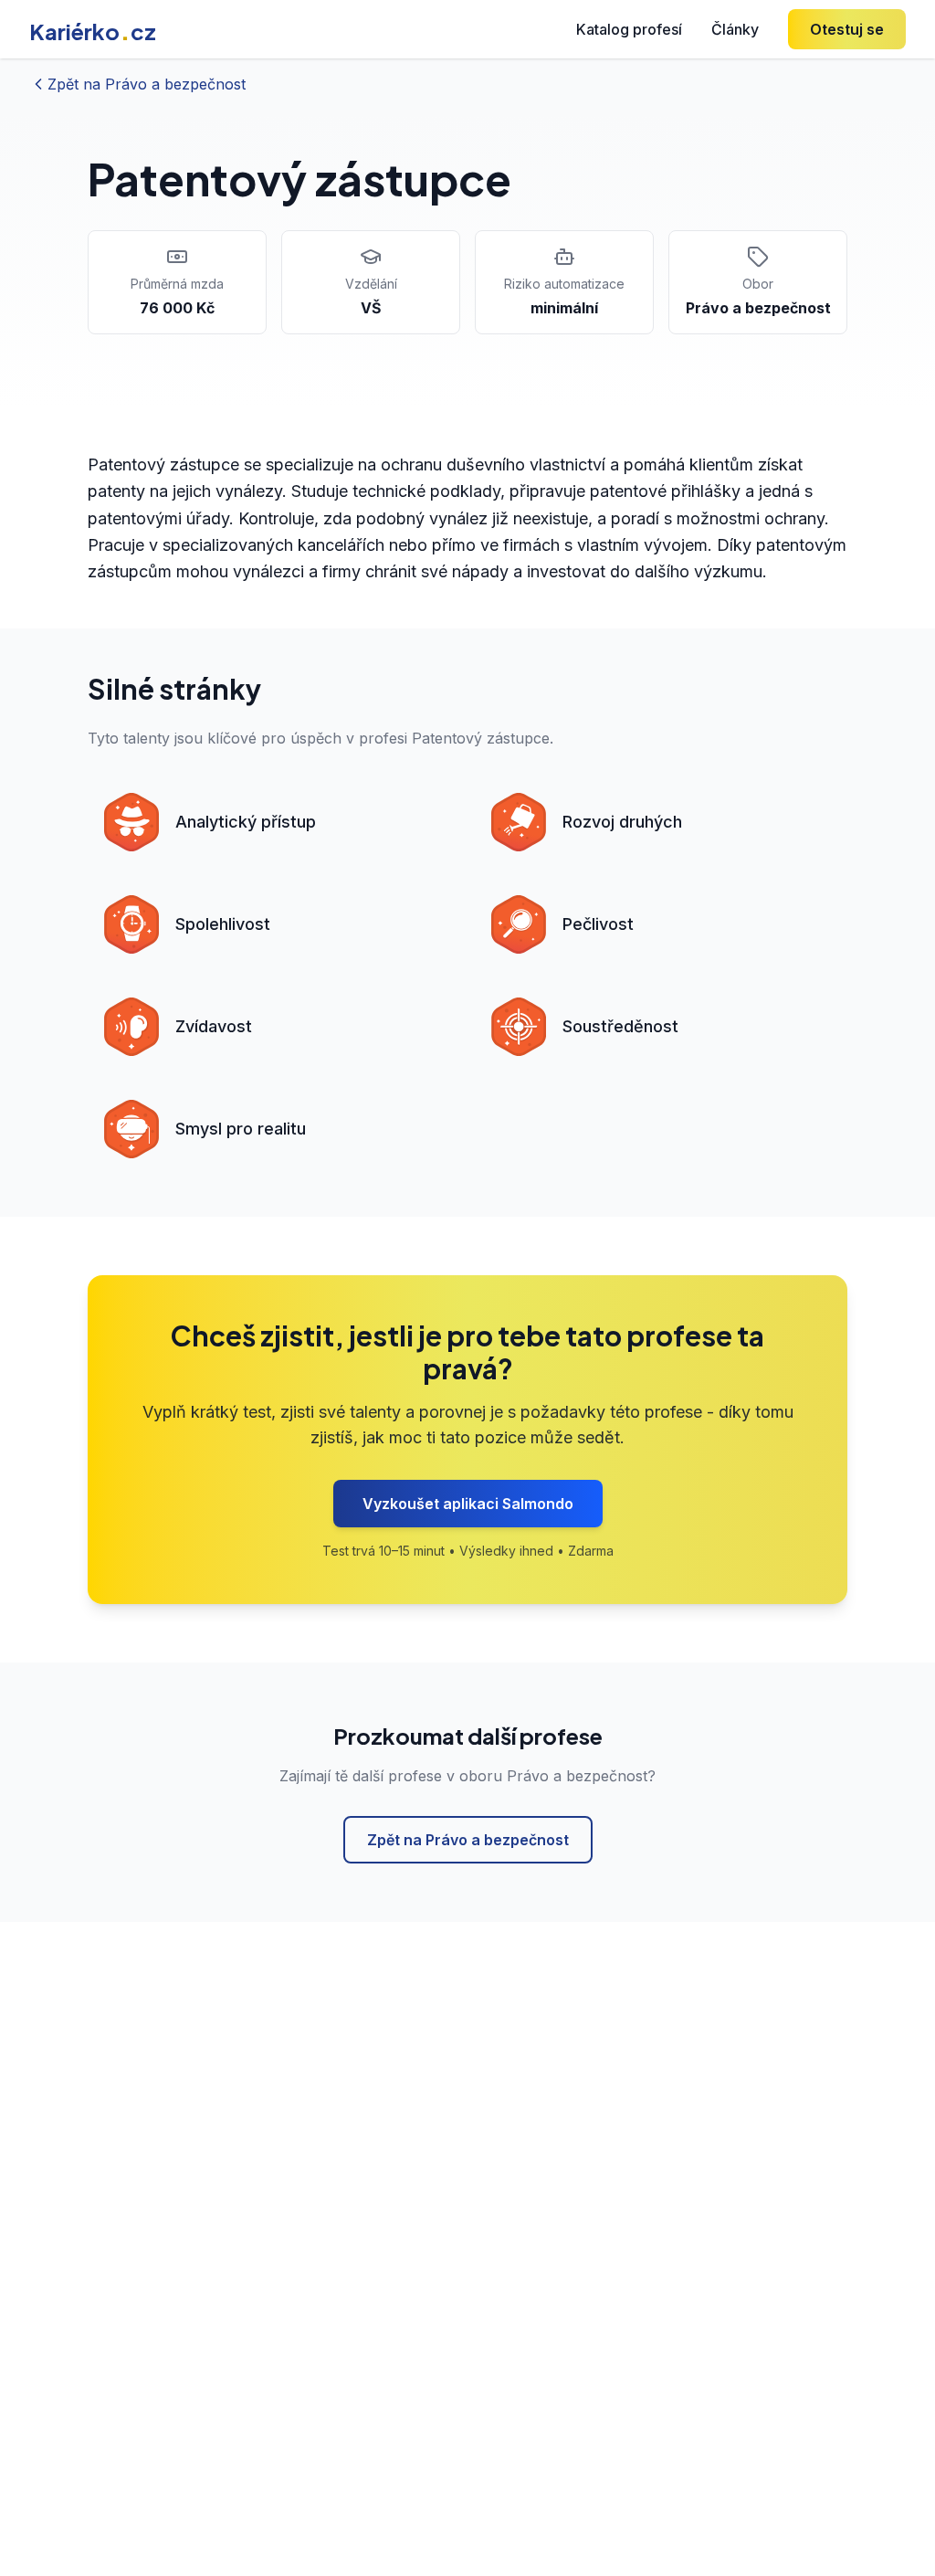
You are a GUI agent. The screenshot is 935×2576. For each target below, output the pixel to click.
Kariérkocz (93, 31)
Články (735, 29)
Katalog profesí (629, 29)
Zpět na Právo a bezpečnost (468, 1840)
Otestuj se (847, 29)
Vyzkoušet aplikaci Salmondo (468, 1504)
